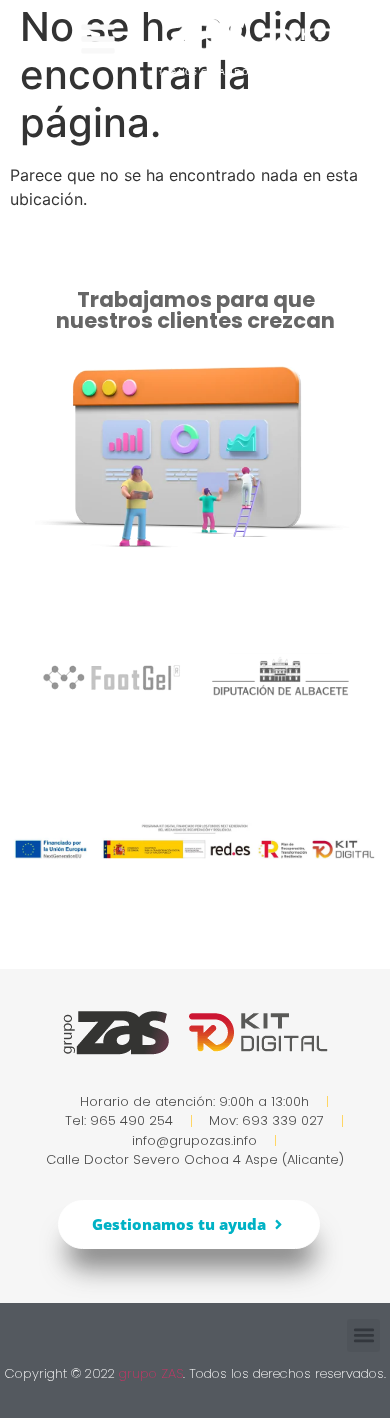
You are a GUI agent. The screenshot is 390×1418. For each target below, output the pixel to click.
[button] (363, 1335)
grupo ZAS (151, 1373)
